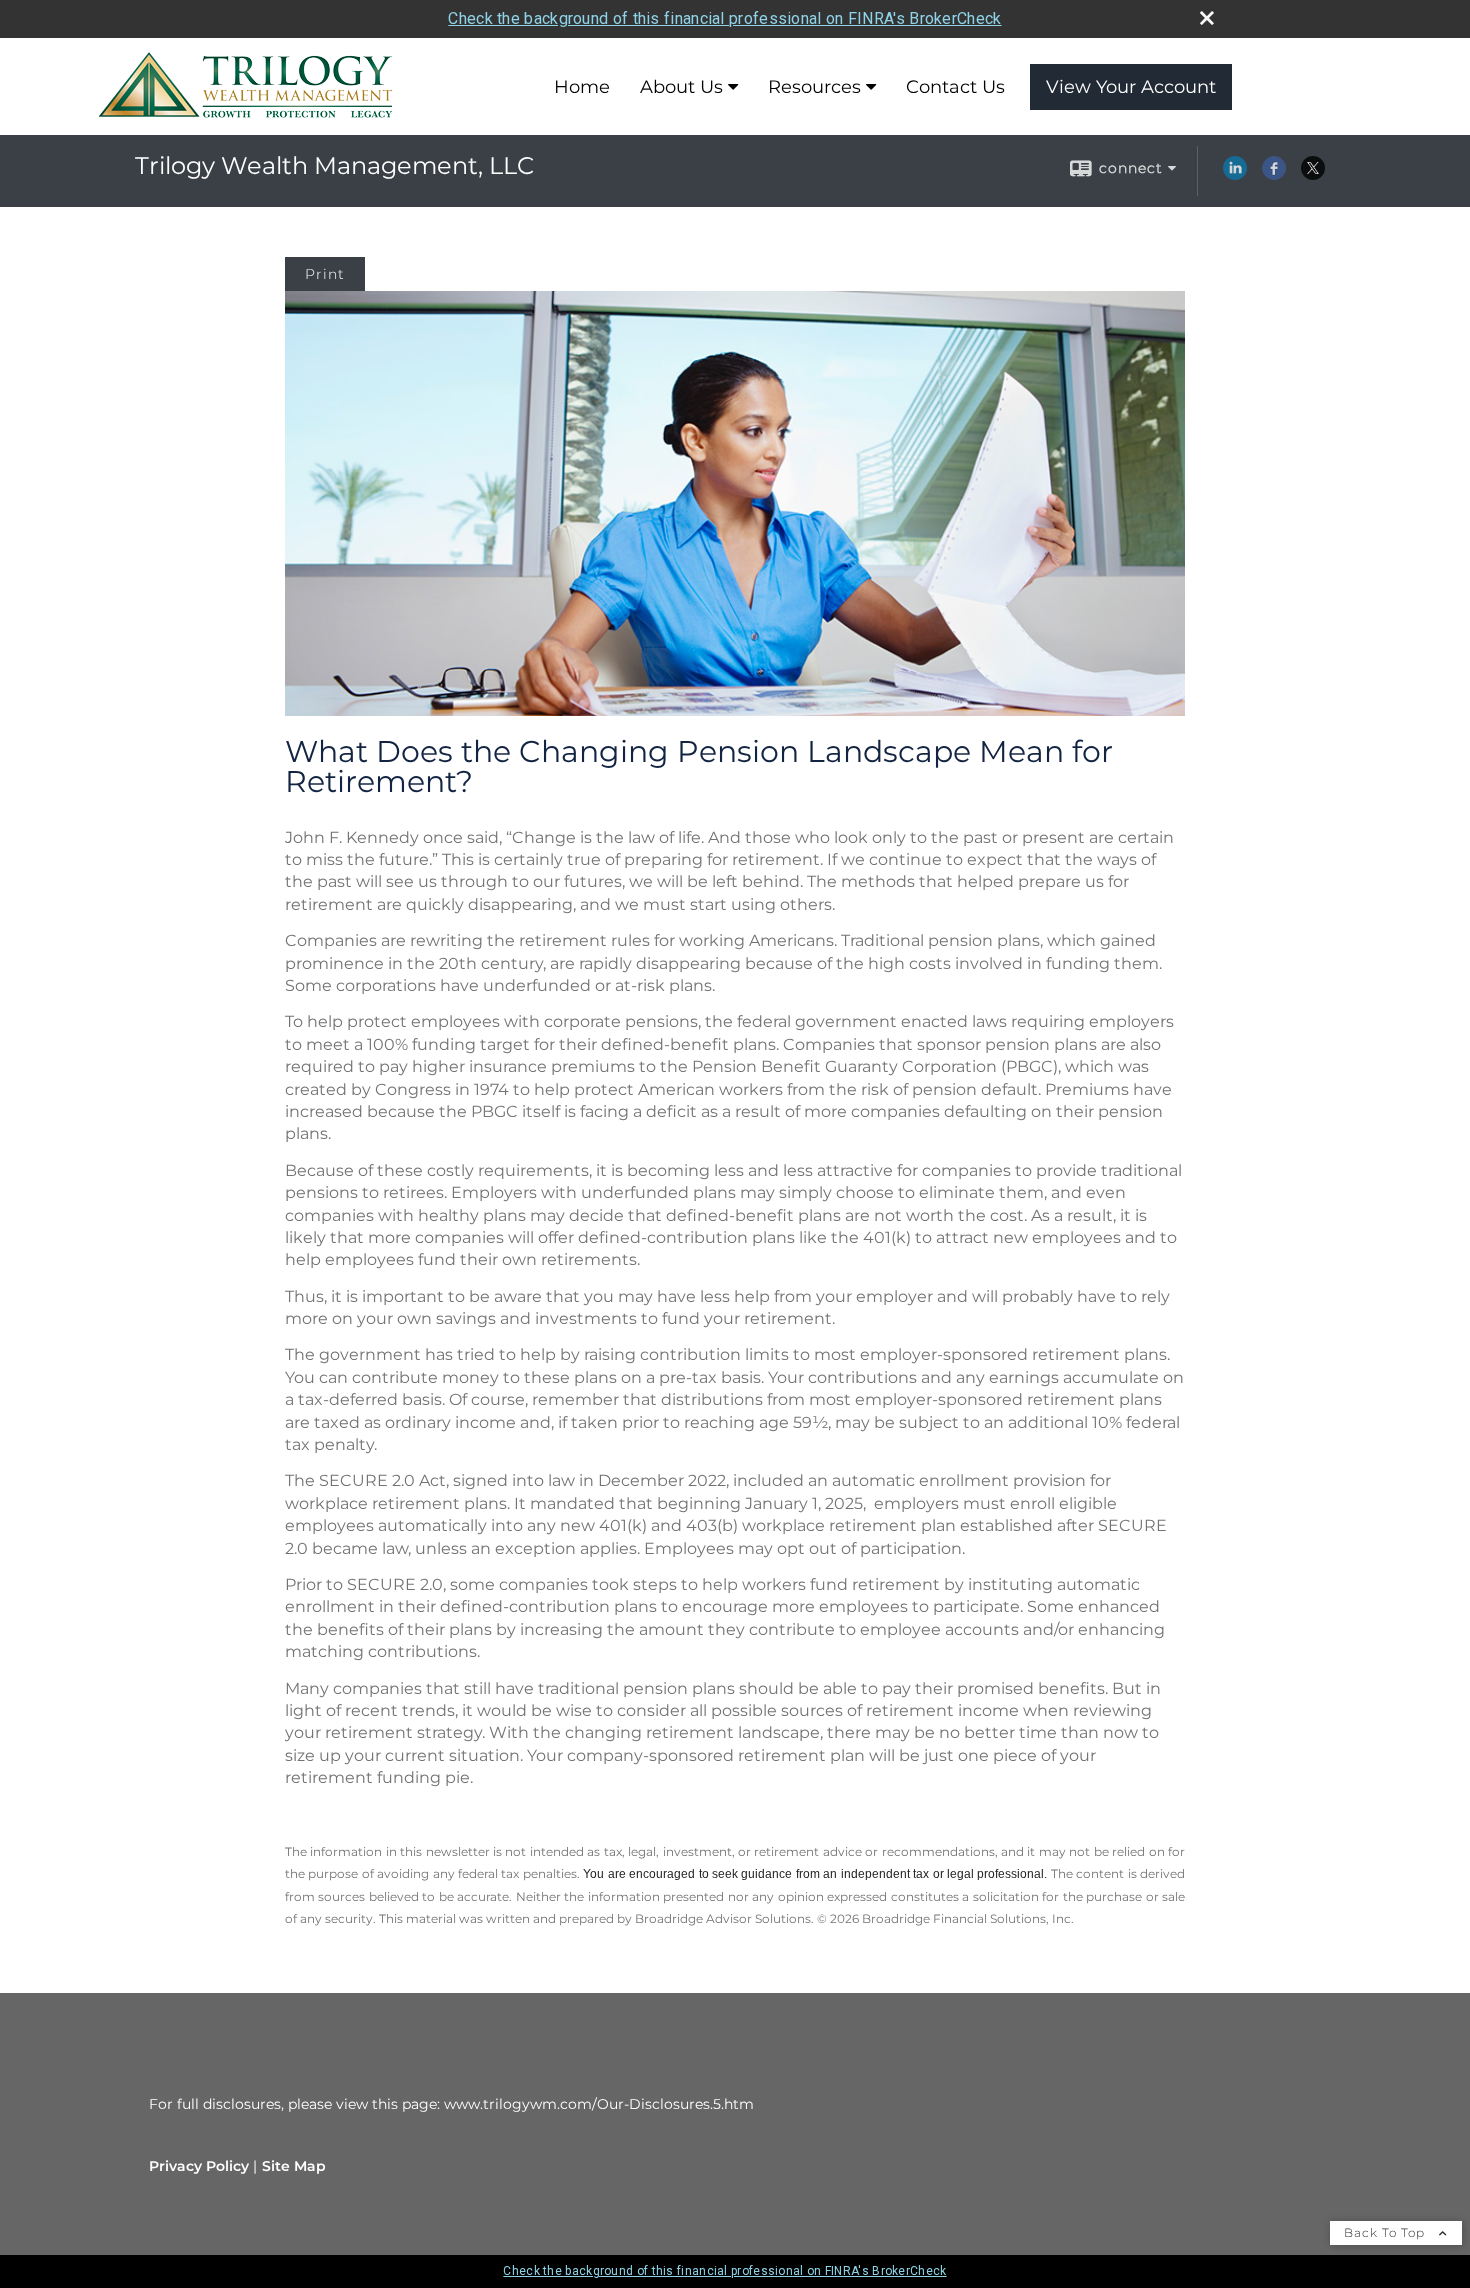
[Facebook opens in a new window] (1274, 175)
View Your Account (1131, 87)
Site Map (294, 2166)
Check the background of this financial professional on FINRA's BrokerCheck (724, 18)
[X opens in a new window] (1313, 175)
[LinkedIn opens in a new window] (1235, 175)
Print (325, 274)
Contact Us (955, 87)
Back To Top (1386, 2232)
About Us (681, 87)
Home (582, 87)
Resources (814, 87)
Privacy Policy (199, 2166)
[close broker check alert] (1207, 18)
